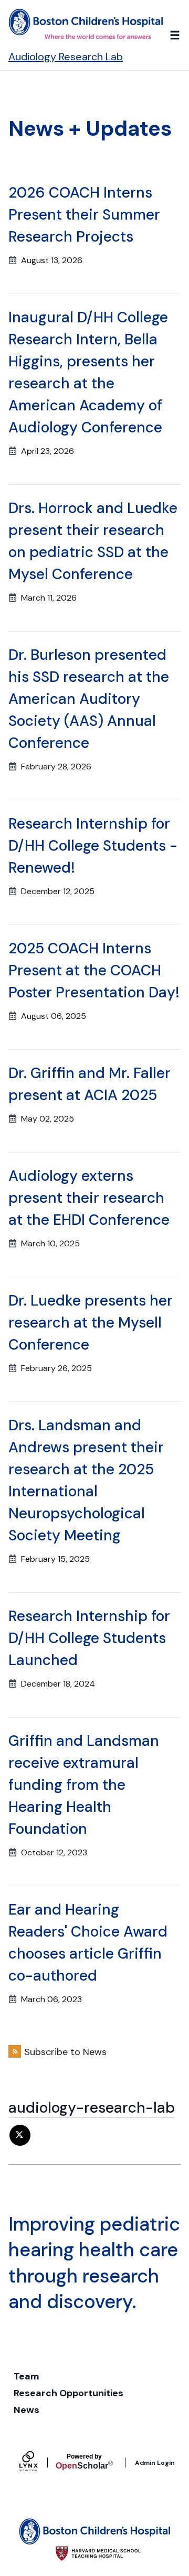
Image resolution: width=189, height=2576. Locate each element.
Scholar (84, 2462)
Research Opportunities (69, 2393)
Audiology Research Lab (66, 57)
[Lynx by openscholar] (37, 2463)
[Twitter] (20, 2135)
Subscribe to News (65, 2052)
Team (27, 2376)
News (27, 2410)
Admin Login (155, 2463)
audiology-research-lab (92, 2108)
